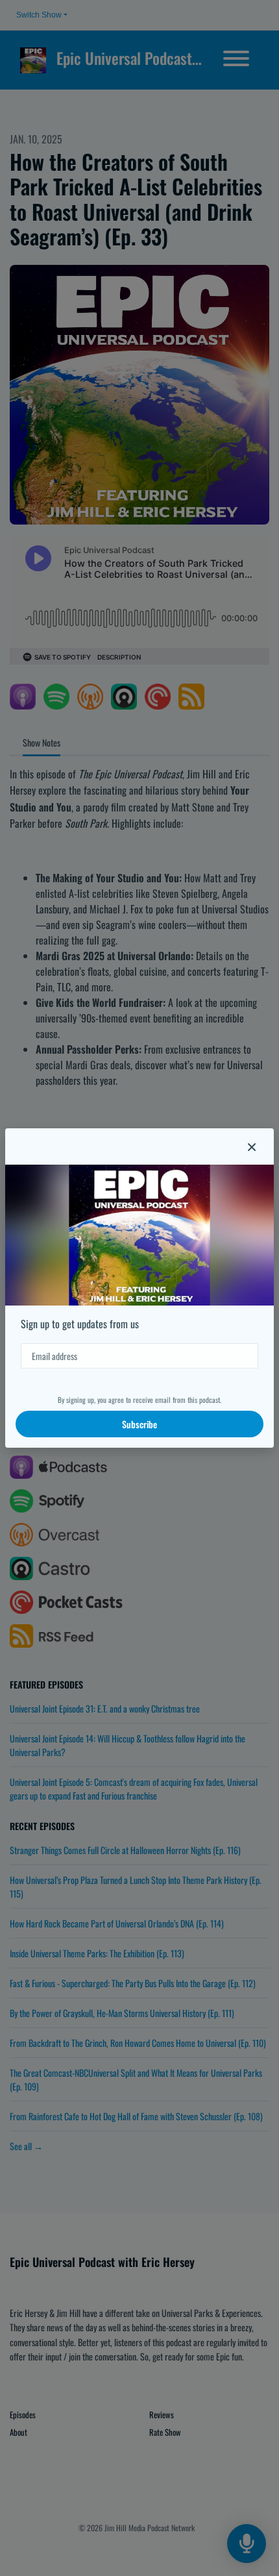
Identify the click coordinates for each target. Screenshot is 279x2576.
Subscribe (139, 1424)
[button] (252, 1146)
